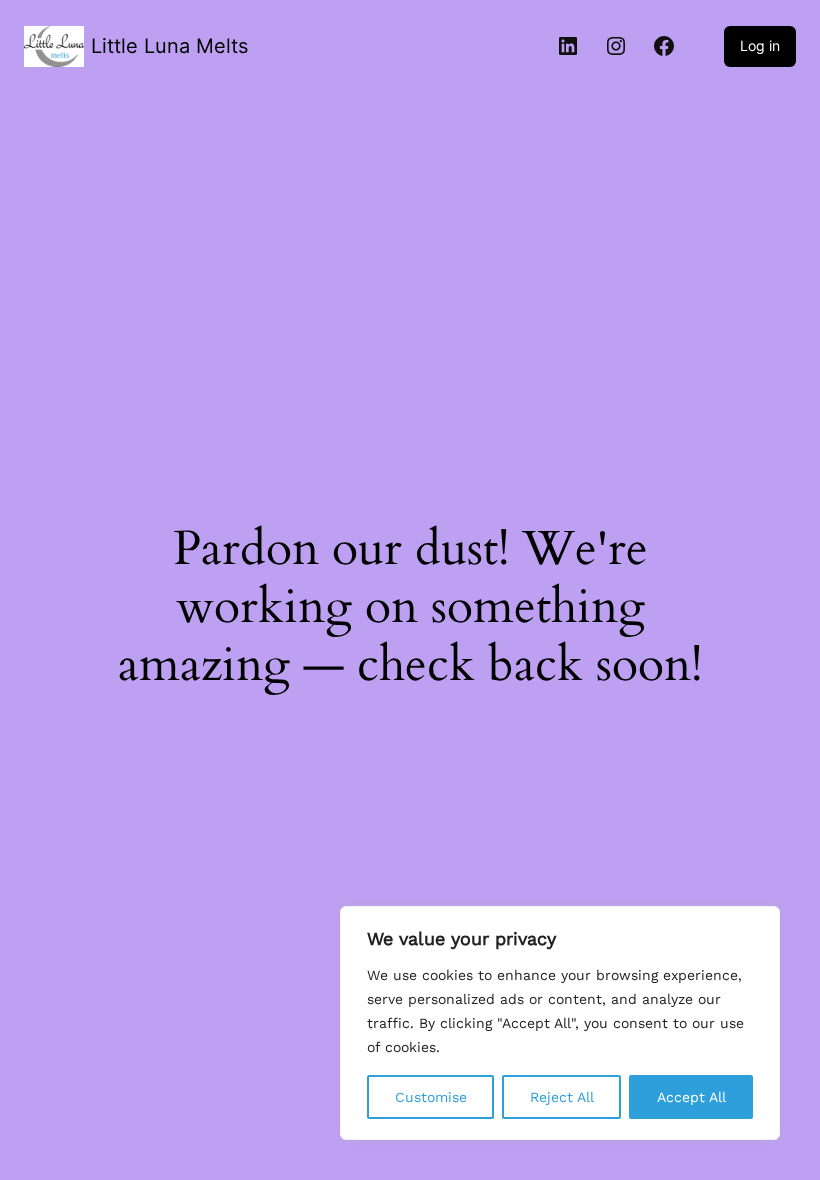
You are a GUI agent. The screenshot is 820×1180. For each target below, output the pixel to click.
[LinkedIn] (568, 46)
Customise (431, 1097)
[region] (560, 1023)
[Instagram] (616, 46)
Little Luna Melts (169, 46)
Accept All (691, 1097)
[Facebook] (664, 46)
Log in (760, 45)
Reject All (562, 1097)
